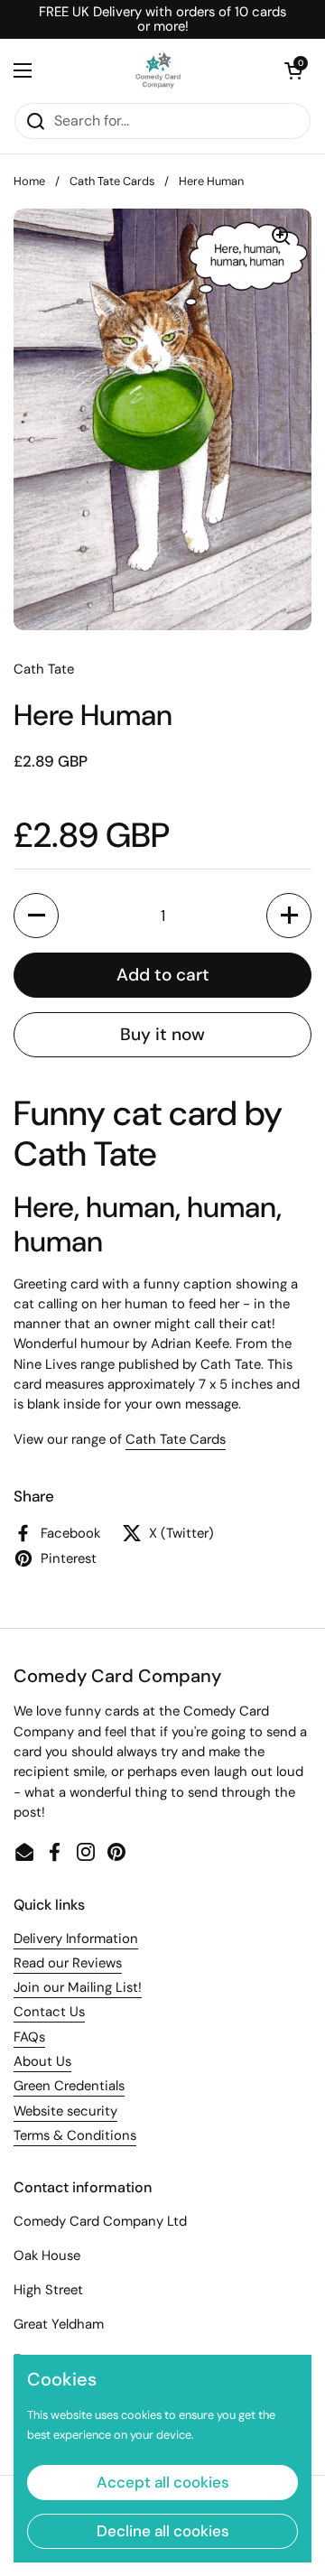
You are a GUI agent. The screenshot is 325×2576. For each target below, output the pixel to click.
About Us (42, 2061)
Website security (65, 2111)
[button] (293, 70)
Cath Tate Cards (112, 181)
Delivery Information (76, 1939)
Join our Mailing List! (78, 1987)
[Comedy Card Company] (158, 70)
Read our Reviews (68, 1963)
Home (29, 181)
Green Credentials (69, 2086)
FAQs (29, 2037)
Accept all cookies (163, 2482)
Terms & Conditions (75, 2135)
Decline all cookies (163, 2531)
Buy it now (162, 1034)
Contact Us (49, 2012)
